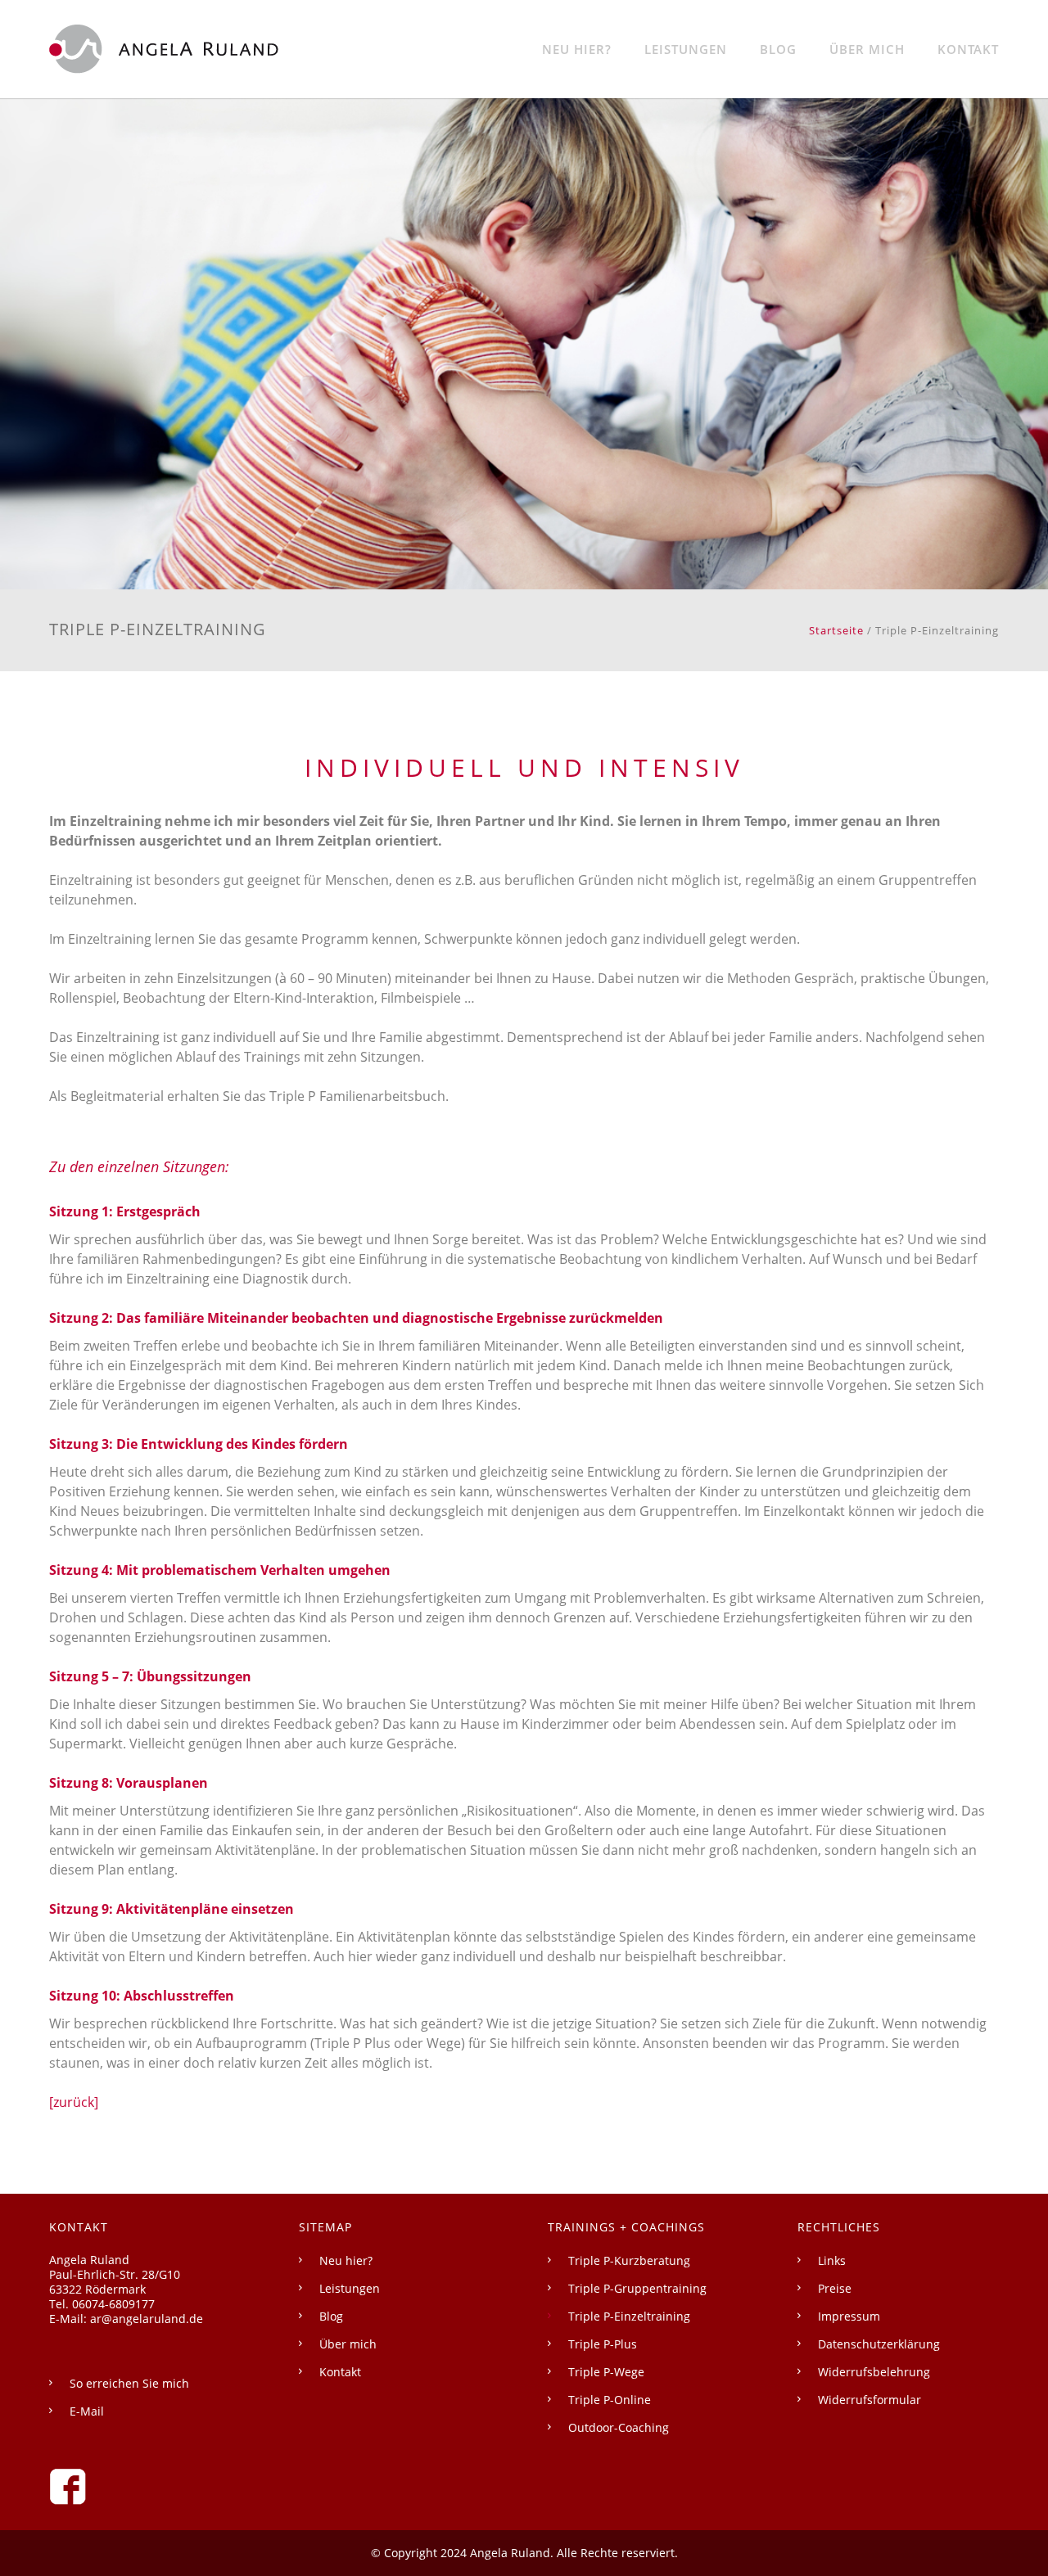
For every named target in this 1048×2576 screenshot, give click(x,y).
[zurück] (74, 2102)
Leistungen (686, 49)
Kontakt (968, 49)
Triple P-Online (610, 2400)
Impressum (849, 2316)
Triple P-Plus (603, 2344)
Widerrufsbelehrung (874, 2372)
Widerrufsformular (870, 2400)
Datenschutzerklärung (879, 2344)
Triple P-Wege (606, 2372)
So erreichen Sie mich (129, 2383)
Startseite (836, 630)
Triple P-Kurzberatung (629, 2260)
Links (832, 2260)
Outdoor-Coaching (619, 2427)
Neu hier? (577, 49)
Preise (835, 2288)
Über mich (867, 49)
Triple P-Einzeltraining (629, 2316)
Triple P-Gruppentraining (637, 2288)
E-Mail (87, 2411)
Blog (778, 49)
